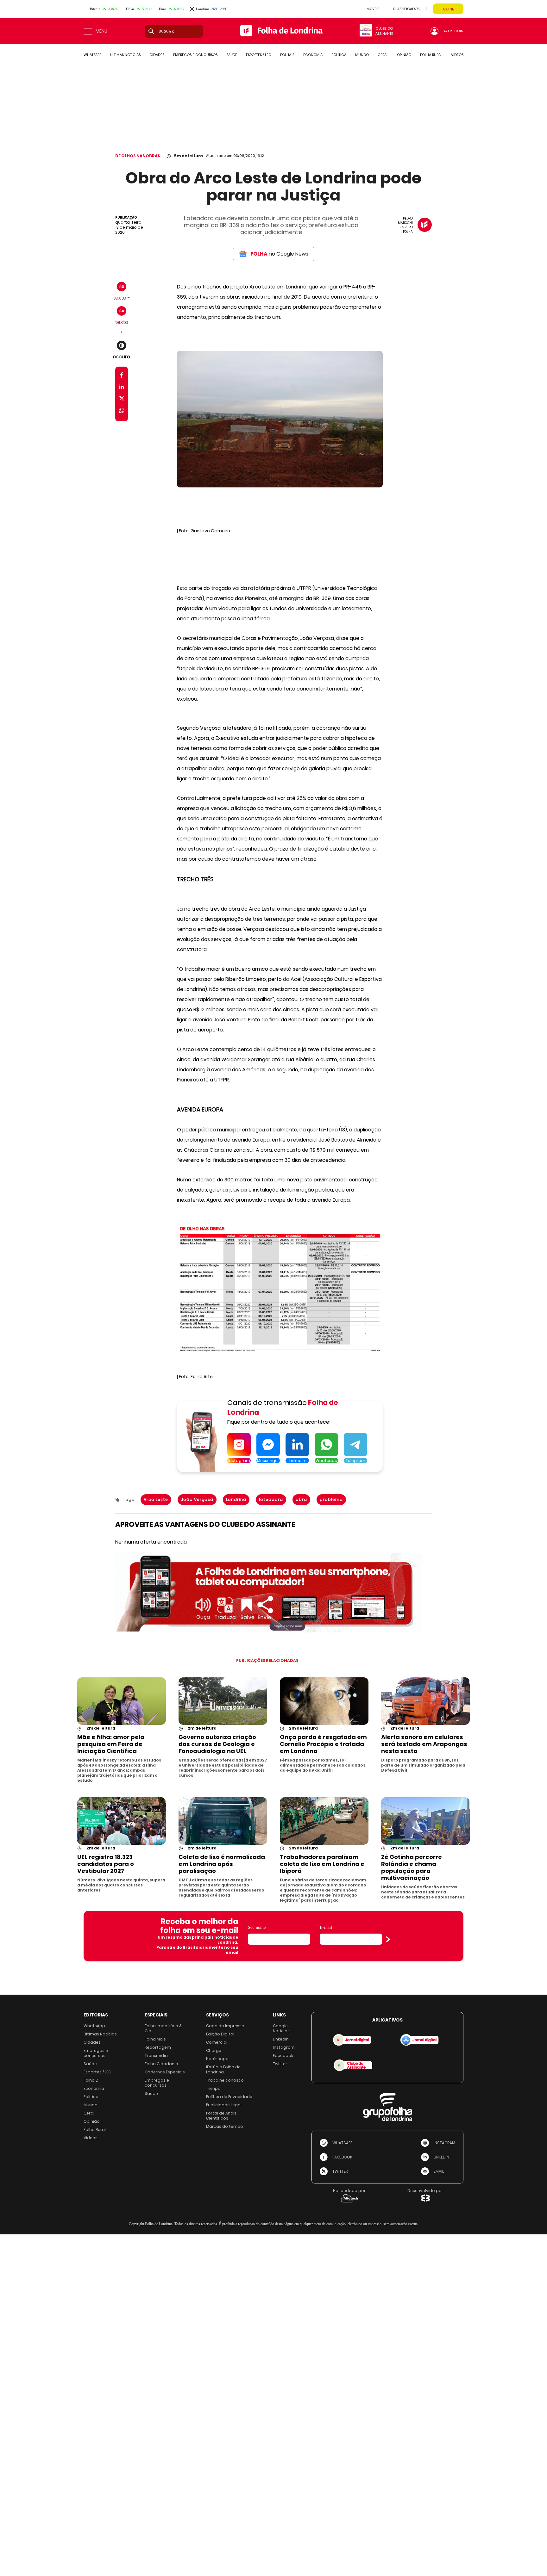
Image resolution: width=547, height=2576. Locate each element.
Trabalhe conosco (225, 2080)
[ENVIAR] (388, 1939)
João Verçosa (197, 1499)
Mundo (91, 2105)
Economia (94, 2088)
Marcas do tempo (225, 2126)
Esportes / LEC (97, 2072)
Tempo (213, 2088)
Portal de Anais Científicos (221, 2116)
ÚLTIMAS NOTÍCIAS (125, 55)
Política (91, 2097)
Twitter (280, 2064)
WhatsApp (94, 2026)
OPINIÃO (404, 55)
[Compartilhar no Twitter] (122, 400)
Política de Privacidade (229, 2097)
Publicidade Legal (224, 2105)
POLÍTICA (339, 55)
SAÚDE (232, 55)
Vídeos (91, 2138)
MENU (101, 31)
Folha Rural (95, 2130)
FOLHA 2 (287, 55)
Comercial (217, 2042)
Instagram (284, 2047)
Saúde (90, 2064)
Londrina (236, 1499)
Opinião (92, 2121)
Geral (89, 2113)
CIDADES (157, 55)
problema (331, 1499)
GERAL (383, 55)
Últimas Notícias (100, 2034)
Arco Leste (156, 1499)
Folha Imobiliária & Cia (163, 2028)
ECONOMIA (313, 55)
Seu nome (257, 1927)
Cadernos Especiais (165, 2072)
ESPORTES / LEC (259, 55)
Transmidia (156, 2056)
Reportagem (158, 2047)
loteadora (271, 1499)
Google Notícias (281, 2028)
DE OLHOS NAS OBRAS (138, 156)
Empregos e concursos (96, 2053)
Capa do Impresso (225, 2026)
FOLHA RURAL (431, 55)
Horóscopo (217, 2059)
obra (301, 1499)
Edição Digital (220, 2034)
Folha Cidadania (161, 2064)
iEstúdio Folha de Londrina (223, 2069)
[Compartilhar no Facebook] (122, 376)
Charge (214, 2050)
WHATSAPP (92, 55)
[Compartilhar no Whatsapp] (122, 411)
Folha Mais (155, 2039)
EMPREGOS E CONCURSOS (195, 55)
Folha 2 (91, 2080)
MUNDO (362, 55)
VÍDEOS (457, 55)
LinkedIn (281, 2039)
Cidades (92, 2042)
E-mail (326, 1927)
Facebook (283, 2056)
